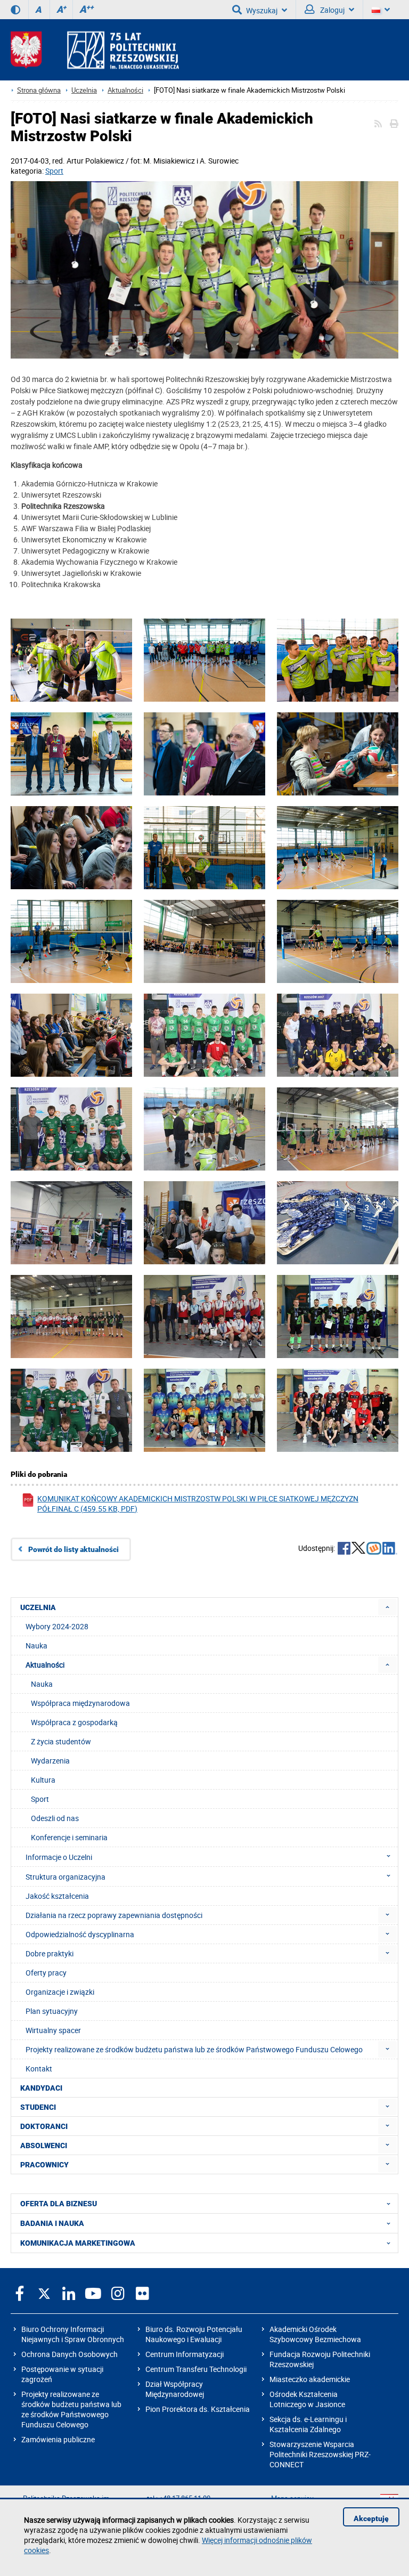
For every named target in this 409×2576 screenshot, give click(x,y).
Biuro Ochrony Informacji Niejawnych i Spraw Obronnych (73, 2334)
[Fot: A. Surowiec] (71, 676)
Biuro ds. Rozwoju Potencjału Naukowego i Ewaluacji (194, 2334)
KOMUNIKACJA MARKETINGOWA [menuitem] (78, 2243)
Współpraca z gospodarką (74, 1722)
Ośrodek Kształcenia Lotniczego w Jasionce (307, 2399)
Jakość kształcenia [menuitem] (57, 1896)
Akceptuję (371, 2518)
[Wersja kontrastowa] (15, 10)
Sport (54, 171)
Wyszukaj (262, 10)
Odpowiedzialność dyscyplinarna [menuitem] (80, 1934)
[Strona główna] (95, 50)
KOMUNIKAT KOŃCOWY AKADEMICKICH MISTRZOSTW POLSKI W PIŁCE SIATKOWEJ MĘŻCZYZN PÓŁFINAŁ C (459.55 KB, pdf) (198, 1504)
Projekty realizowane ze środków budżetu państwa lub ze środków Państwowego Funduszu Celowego (71, 2409)
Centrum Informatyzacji (185, 2354)
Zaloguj (332, 10)
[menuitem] (387, 1607)
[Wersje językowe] (381, 10)
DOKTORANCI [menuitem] (44, 2126)
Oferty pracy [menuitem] (46, 1973)
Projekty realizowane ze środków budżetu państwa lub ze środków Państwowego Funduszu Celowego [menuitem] (194, 2049)
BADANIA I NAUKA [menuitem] (52, 2223)
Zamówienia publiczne (58, 2439)
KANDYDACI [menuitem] (41, 2088)
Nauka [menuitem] (36, 1645)
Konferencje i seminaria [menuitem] (69, 1837)
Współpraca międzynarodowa (80, 1703)
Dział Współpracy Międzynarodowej (175, 2389)
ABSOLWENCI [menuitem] (44, 2146)
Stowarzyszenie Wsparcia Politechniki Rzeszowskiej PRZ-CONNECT (320, 2454)
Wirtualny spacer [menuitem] (53, 2030)
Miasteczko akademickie (310, 2379)
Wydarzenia (50, 1761)
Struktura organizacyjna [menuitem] (66, 1877)
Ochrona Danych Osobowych (69, 2354)
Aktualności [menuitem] (45, 1665)
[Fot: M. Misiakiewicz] (204, 271)
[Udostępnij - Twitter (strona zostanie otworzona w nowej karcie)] (358, 1549)
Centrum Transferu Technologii (196, 2369)
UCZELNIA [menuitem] (38, 1607)
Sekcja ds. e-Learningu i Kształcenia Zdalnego (308, 2424)
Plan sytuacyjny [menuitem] (52, 2011)
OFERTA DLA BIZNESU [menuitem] (59, 2204)
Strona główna (39, 90)
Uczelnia (84, 90)
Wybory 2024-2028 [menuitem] (57, 1626)
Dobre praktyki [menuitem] (50, 1953)
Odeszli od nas (55, 1818)
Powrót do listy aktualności (73, 1549)
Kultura (43, 1780)
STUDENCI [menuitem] (38, 2107)
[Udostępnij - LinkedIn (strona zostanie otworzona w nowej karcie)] (390, 1549)
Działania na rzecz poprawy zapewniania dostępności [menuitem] (114, 1915)
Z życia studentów (61, 1741)
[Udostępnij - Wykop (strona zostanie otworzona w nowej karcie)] (374, 1549)
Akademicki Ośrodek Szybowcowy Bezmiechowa (315, 2334)
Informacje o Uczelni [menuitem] (59, 1857)
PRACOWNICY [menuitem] (44, 2165)
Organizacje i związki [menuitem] (60, 1992)
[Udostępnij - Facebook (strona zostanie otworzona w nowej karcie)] (344, 1549)
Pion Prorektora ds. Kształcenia (198, 2409)
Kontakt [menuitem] (39, 2069)
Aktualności (125, 90)
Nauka (42, 1684)
